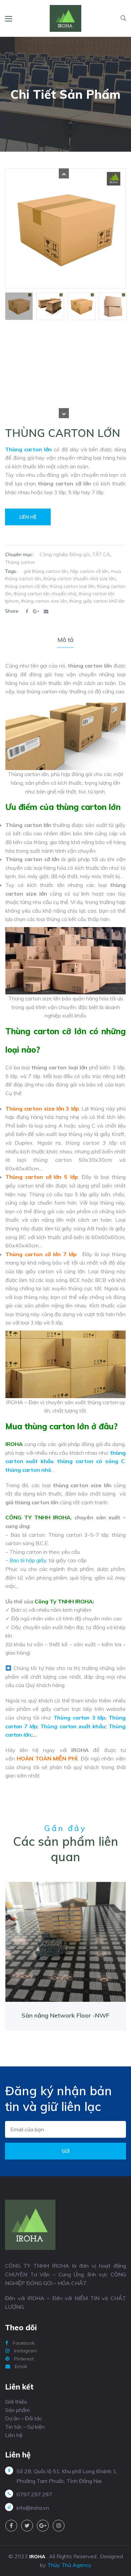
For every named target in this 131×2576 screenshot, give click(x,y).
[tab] (65, 640)
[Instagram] (59, 2526)
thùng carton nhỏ (28, 1470)
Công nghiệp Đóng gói (65, 554)
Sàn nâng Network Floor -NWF (65, 2015)
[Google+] (43, 2526)
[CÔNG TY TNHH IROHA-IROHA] (65, 18)
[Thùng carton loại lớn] (65, 229)
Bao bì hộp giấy (28, 1560)
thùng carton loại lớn (72, 586)
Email (20, 2366)
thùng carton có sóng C (91, 1461)
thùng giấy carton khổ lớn (97, 601)
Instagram (25, 2351)
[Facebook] (11, 2526)
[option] (19, 306)
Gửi (66, 2151)
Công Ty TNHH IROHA (64, 1601)
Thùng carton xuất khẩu (73, 1726)
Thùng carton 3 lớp (79, 1718)
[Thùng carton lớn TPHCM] (50, 306)
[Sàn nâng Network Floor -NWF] (65, 1945)
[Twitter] (27, 2526)
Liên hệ (28, 517)
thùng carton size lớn (44, 601)
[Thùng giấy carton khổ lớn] (113, 306)
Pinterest (23, 2359)
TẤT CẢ (101, 554)
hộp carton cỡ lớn (89, 571)
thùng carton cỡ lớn (26, 586)
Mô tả (65, 640)
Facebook (23, 2343)
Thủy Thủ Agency (69, 2565)
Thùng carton (20, 562)
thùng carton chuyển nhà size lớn (79, 579)
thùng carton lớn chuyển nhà (45, 594)
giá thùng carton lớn (46, 571)
